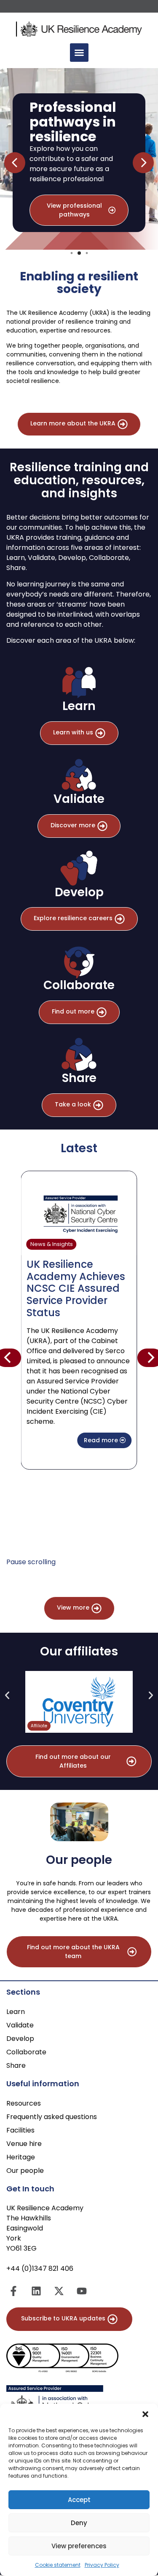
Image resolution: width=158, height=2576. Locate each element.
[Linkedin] (36, 2291)
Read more (102, 1440)
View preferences (79, 2546)
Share (16, 2065)
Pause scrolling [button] (31, 1562)
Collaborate (26, 2052)
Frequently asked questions (52, 2117)
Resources (24, 2103)
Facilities (20, 2130)
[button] (145, 2414)
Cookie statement (58, 2565)
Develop (20, 2039)
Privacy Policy (102, 2565)
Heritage (21, 2157)
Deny (79, 2523)
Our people (25, 2171)
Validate (20, 2025)
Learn (16, 2012)
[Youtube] (82, 2291)
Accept (79, 2500)
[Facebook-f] (13, 2291)
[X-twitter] (59, 2291)
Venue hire (24, 2144)
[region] (79, 163)
